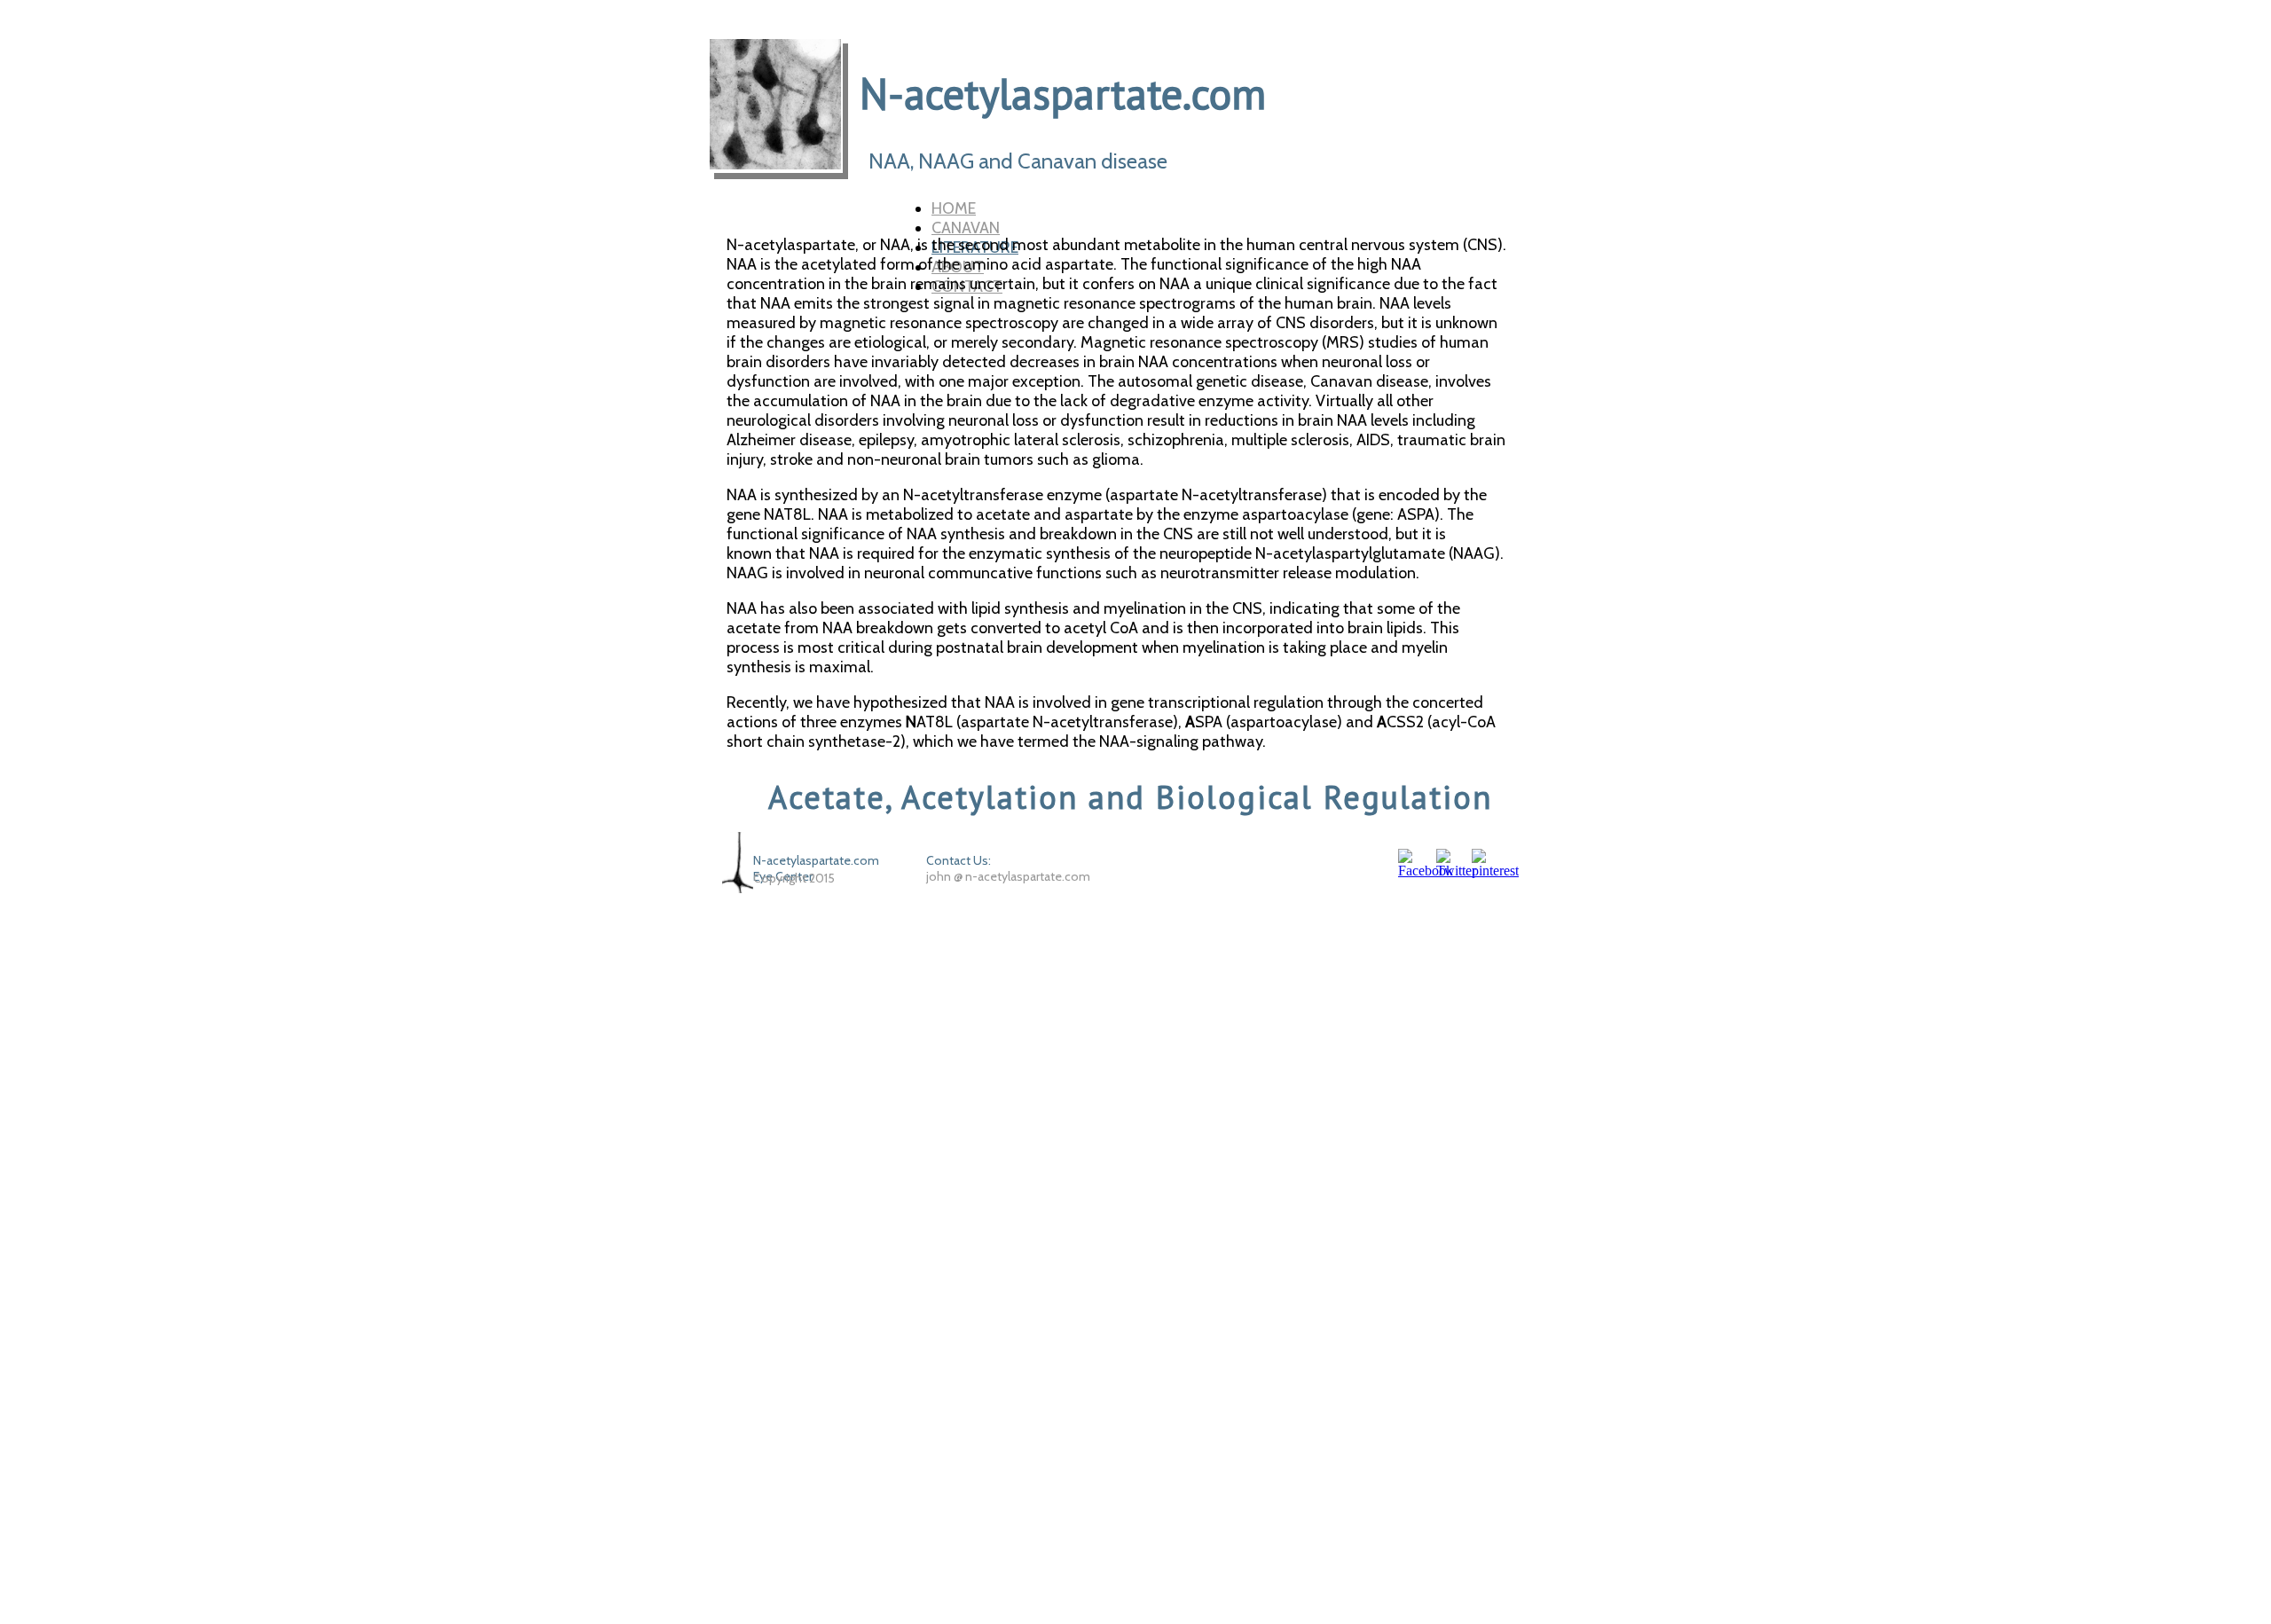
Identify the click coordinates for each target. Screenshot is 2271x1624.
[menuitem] (1248, 208)
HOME (954, 208)
